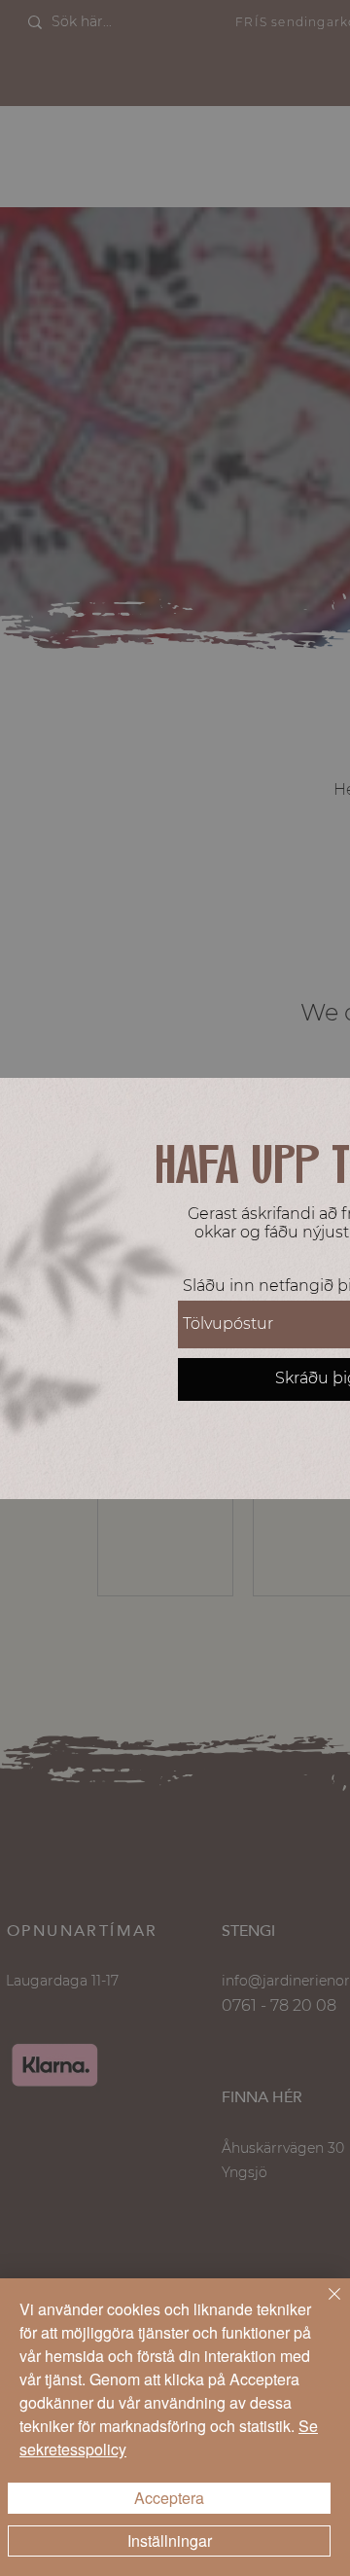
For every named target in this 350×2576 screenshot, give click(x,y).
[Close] (323, 2306)
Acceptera (169, 2498)
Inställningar (170, 2540)
